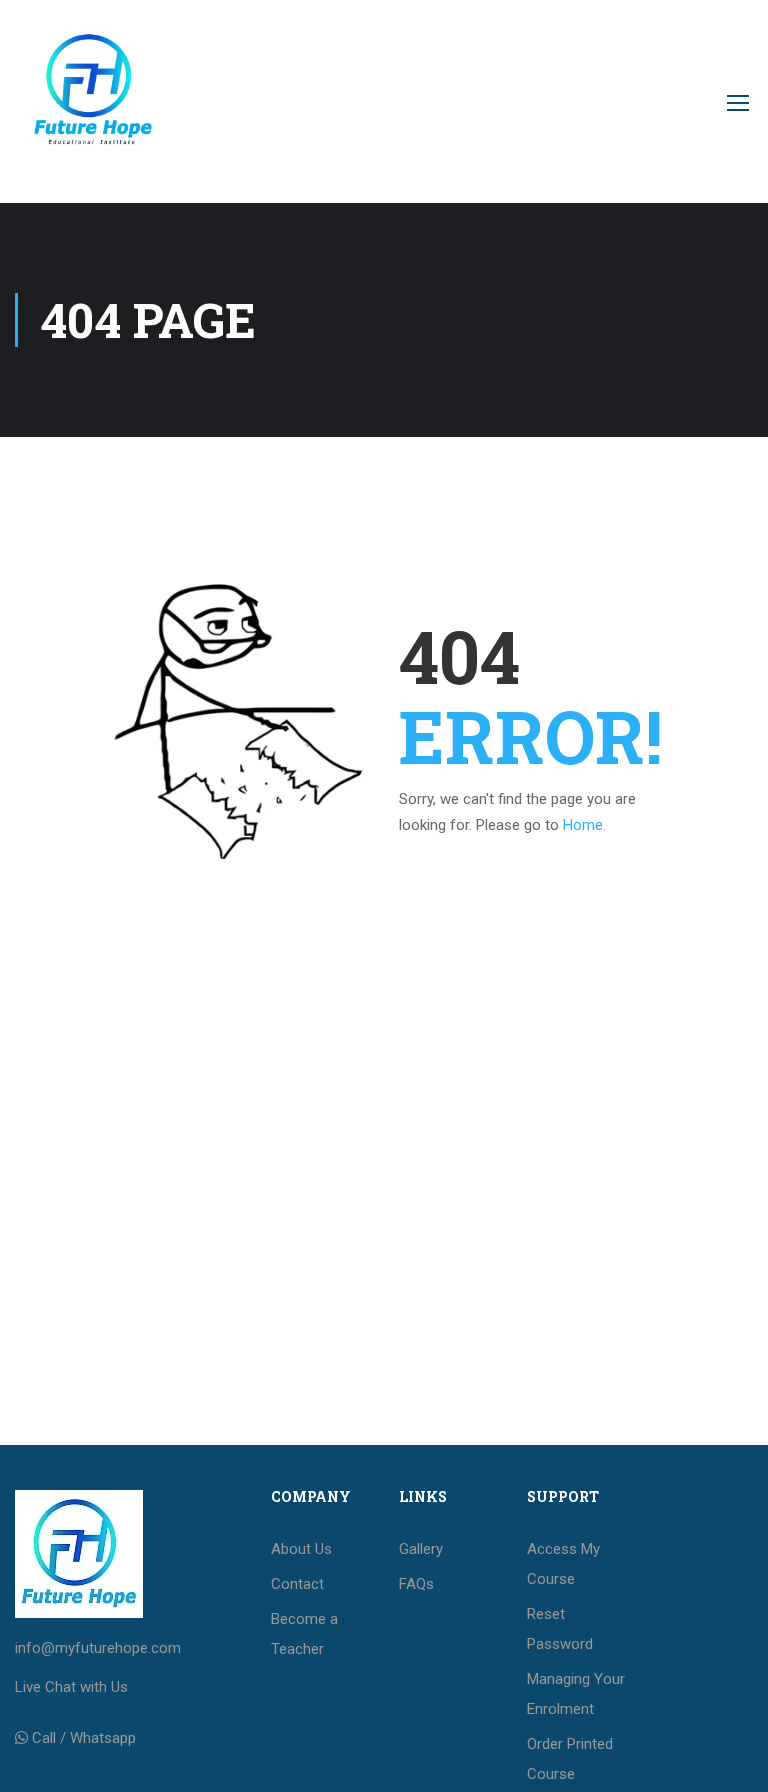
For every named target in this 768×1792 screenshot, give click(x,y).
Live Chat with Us (71, 1687)
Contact (297, 1584)
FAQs (416, 1584)
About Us (301, 1549)
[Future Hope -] (91, 111)
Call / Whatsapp (84, 1738)
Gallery (421, 1549)
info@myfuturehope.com (98, 1648)
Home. (584, 825)
